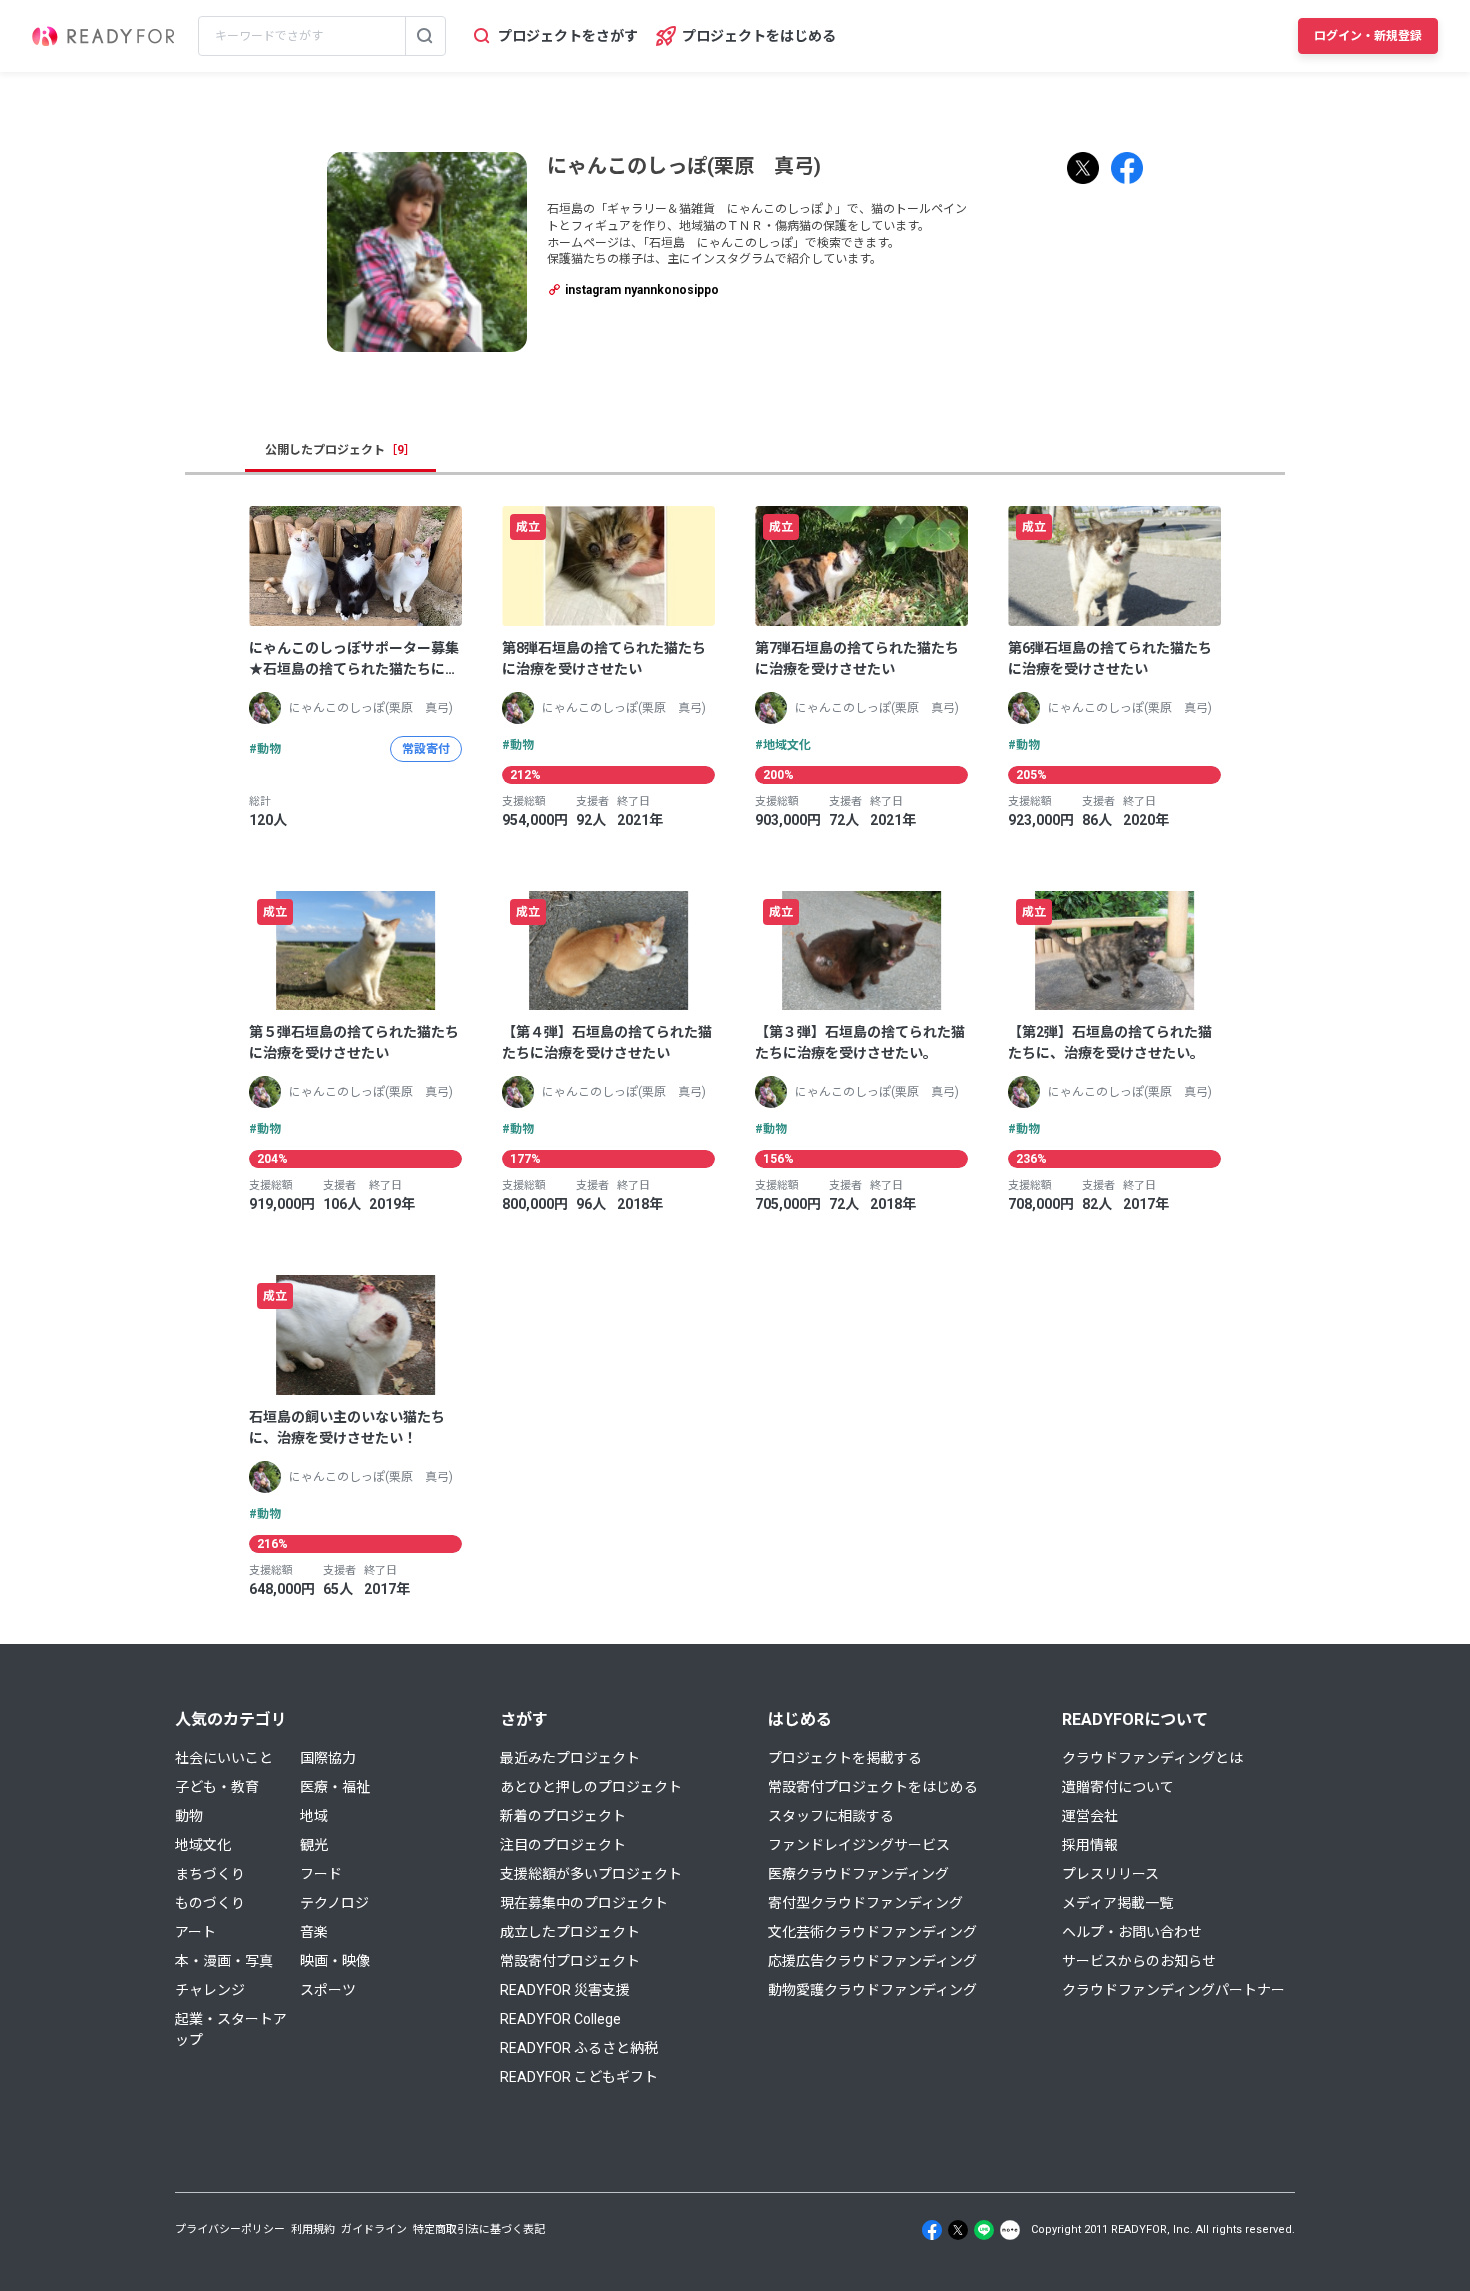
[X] (958, 2230)
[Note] (1010, 2230)
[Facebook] (932, 2230)
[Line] (984, 2230)
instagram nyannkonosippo (640, 290)
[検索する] (425, 36)
